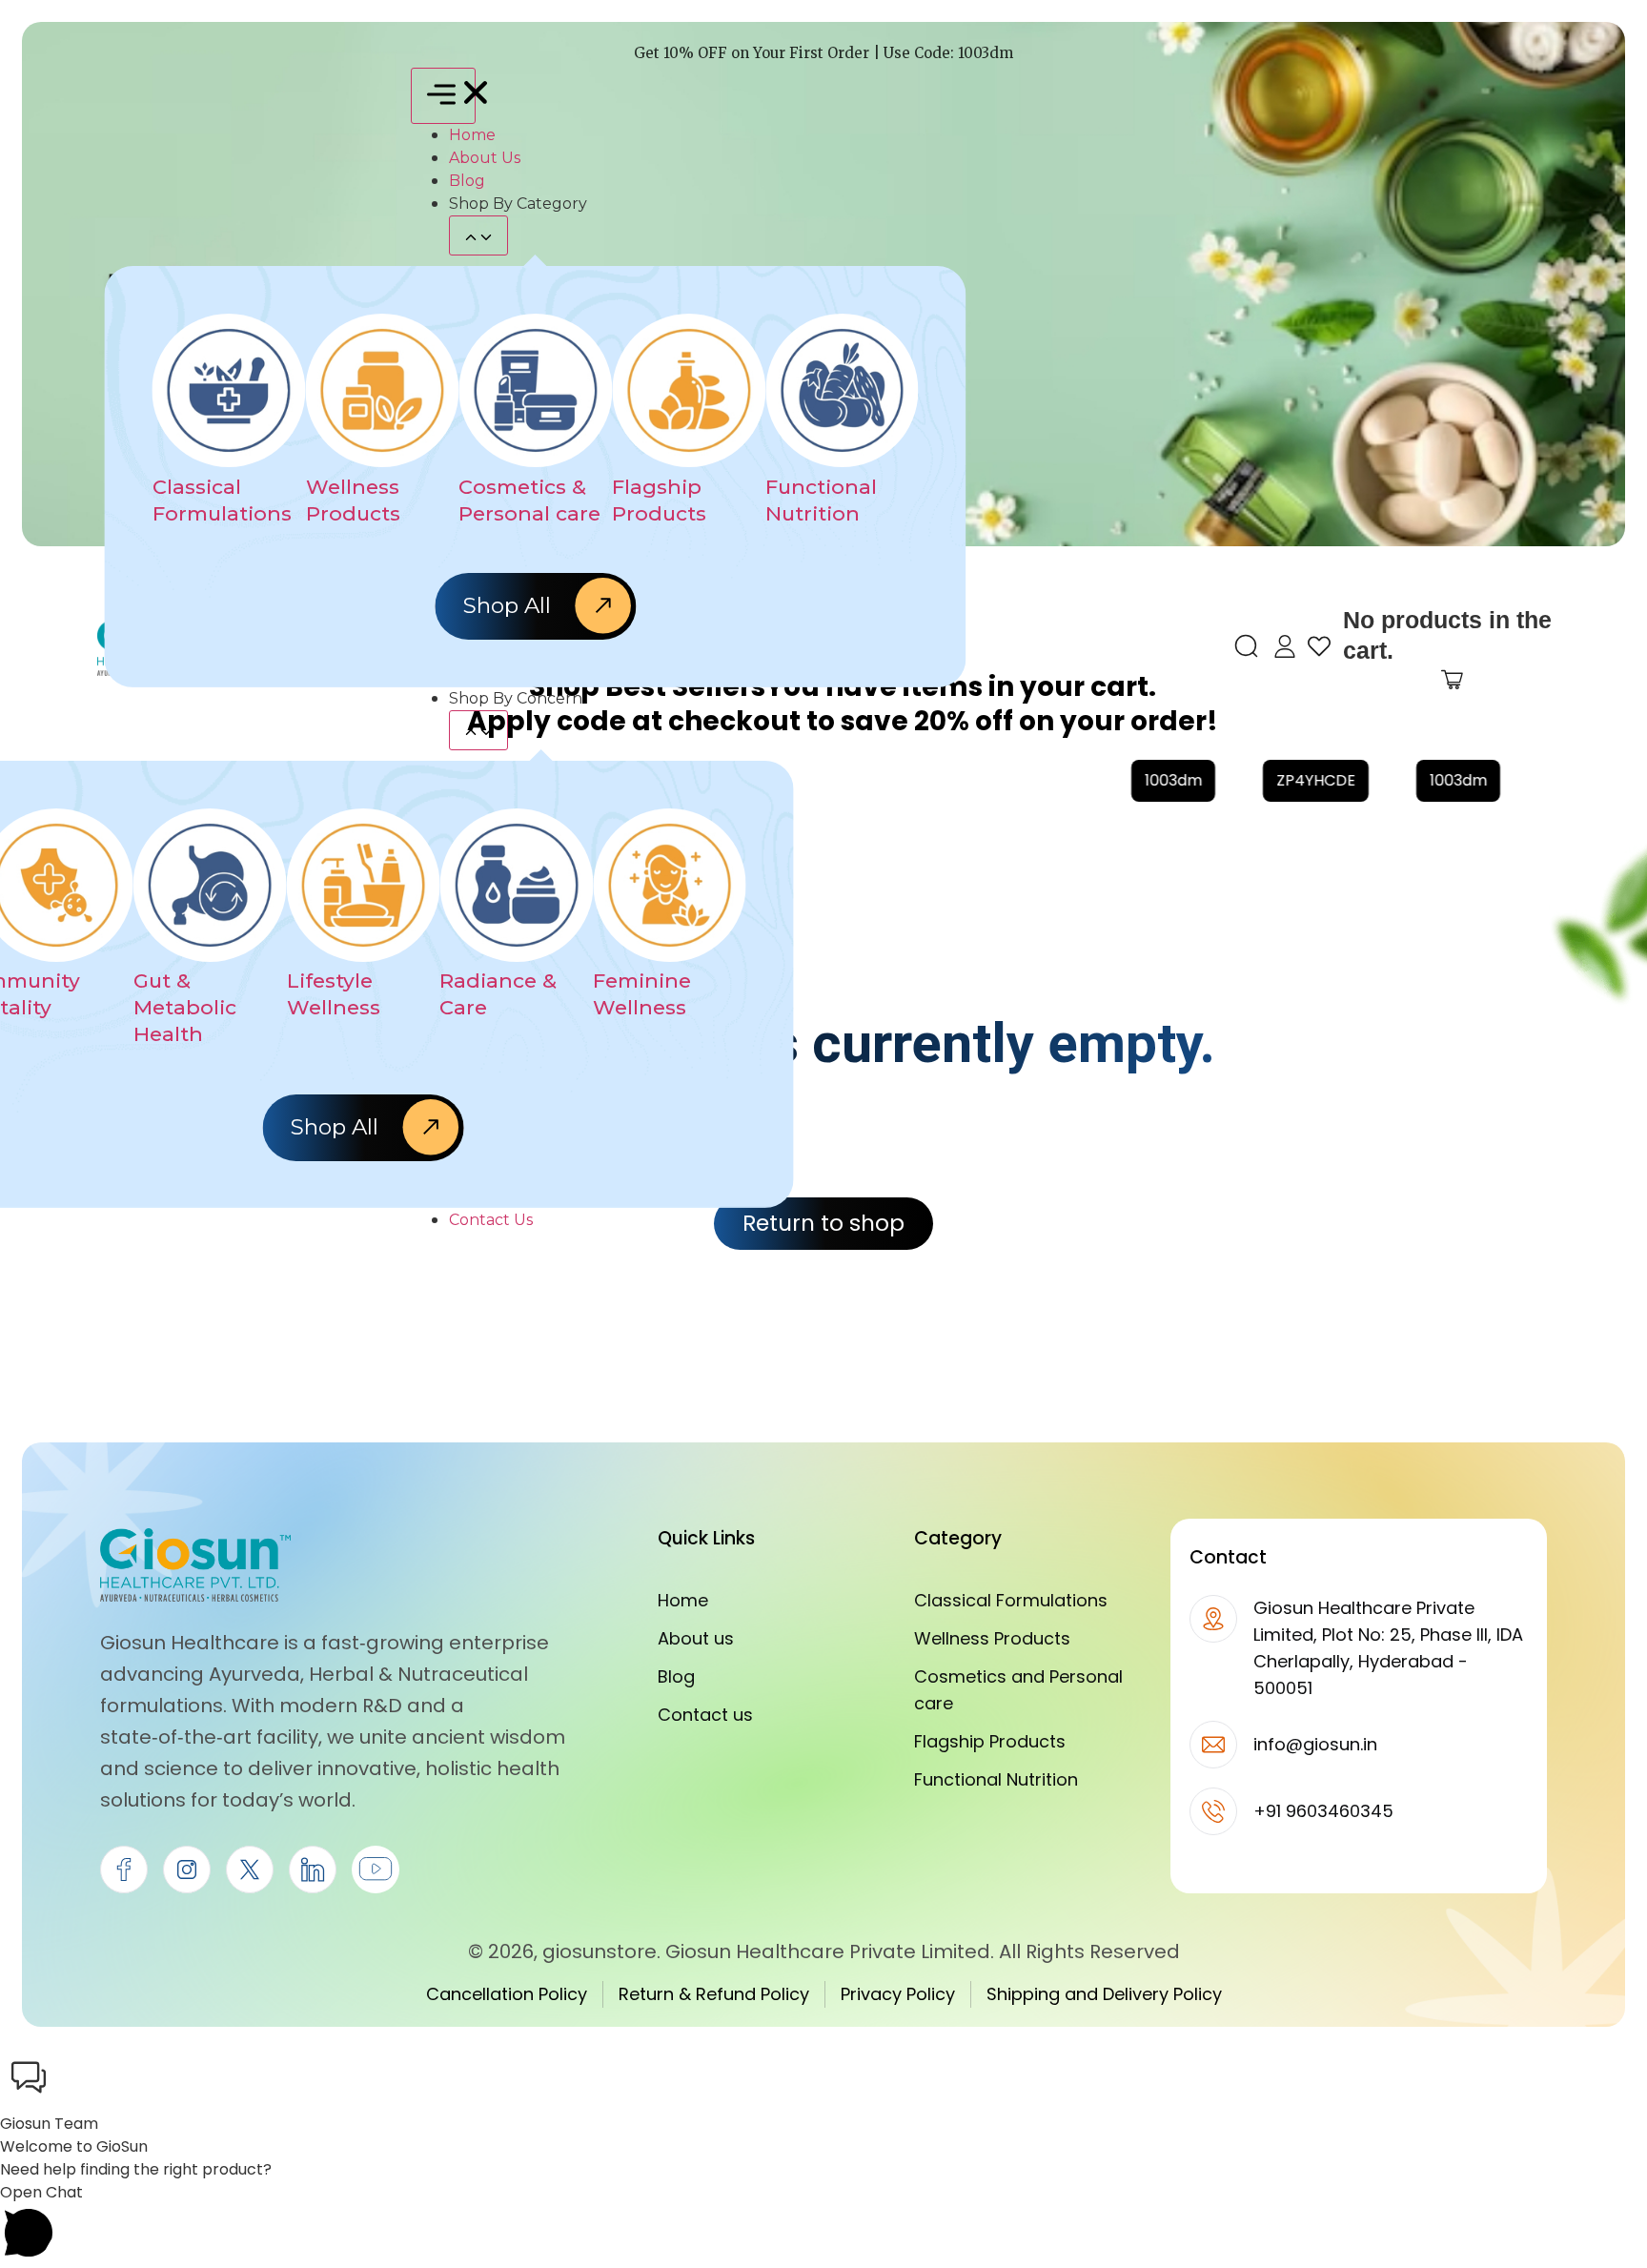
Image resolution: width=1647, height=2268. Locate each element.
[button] (823, 2081)
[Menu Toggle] (443, 96)
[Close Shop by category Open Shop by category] (478, 235)
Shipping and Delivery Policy (1104, 1994)
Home (683, 1600)
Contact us (705, 1715)
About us (696, 1638)
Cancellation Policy (507, 1994)
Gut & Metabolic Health (185, 1008)
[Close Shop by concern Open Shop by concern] (478, 730)
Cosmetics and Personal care (1018, 1690)
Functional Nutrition (996, 1779)
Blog (676, 1676)
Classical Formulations (1011, 1600)
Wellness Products (992, 1638)
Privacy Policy (898, 1994)
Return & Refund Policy (714, 1994)
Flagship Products (990, 1741)
